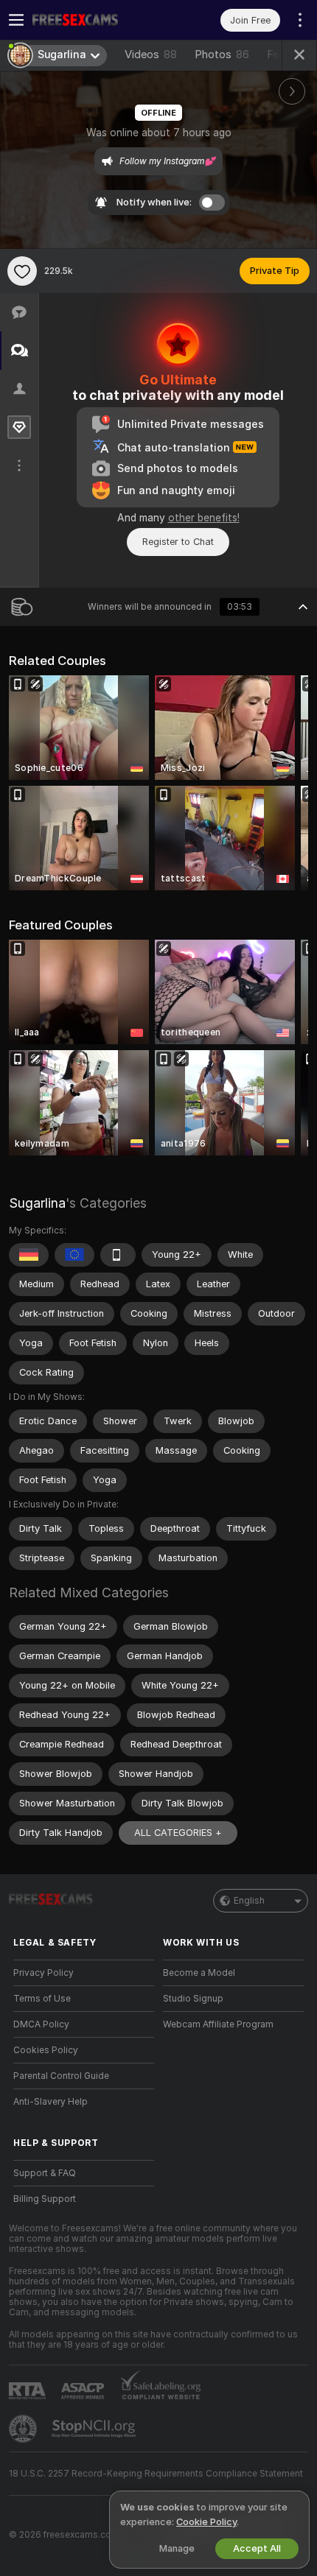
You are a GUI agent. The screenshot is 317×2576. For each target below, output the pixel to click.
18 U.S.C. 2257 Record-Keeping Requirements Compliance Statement (156, 2474)
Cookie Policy (206, 2522)
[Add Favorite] (22, 271)
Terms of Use (42, 1999)
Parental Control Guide (61, 2076)
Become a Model (199, 1973)
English (249, 1901)
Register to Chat (178, 542)
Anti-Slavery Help (50, 2102)
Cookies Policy (46, 2050)
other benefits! (204, 518)
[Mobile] (118, 1255)
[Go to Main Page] (95, 20)
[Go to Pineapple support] (24, 2429)
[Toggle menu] (16, 20)
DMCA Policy (41, 2024)
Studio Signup (193, 1999)
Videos (151, 54)
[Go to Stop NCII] (95, 2429)
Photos (222, 54)
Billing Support (45, 2199)
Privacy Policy (43, 1973)
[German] (29, 1255)
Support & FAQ (45, 2173)
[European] (74, 1255)
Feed (279, 54)
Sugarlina (37, 1203)
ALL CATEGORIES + (178, 1833)
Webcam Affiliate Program (218, 2024)
